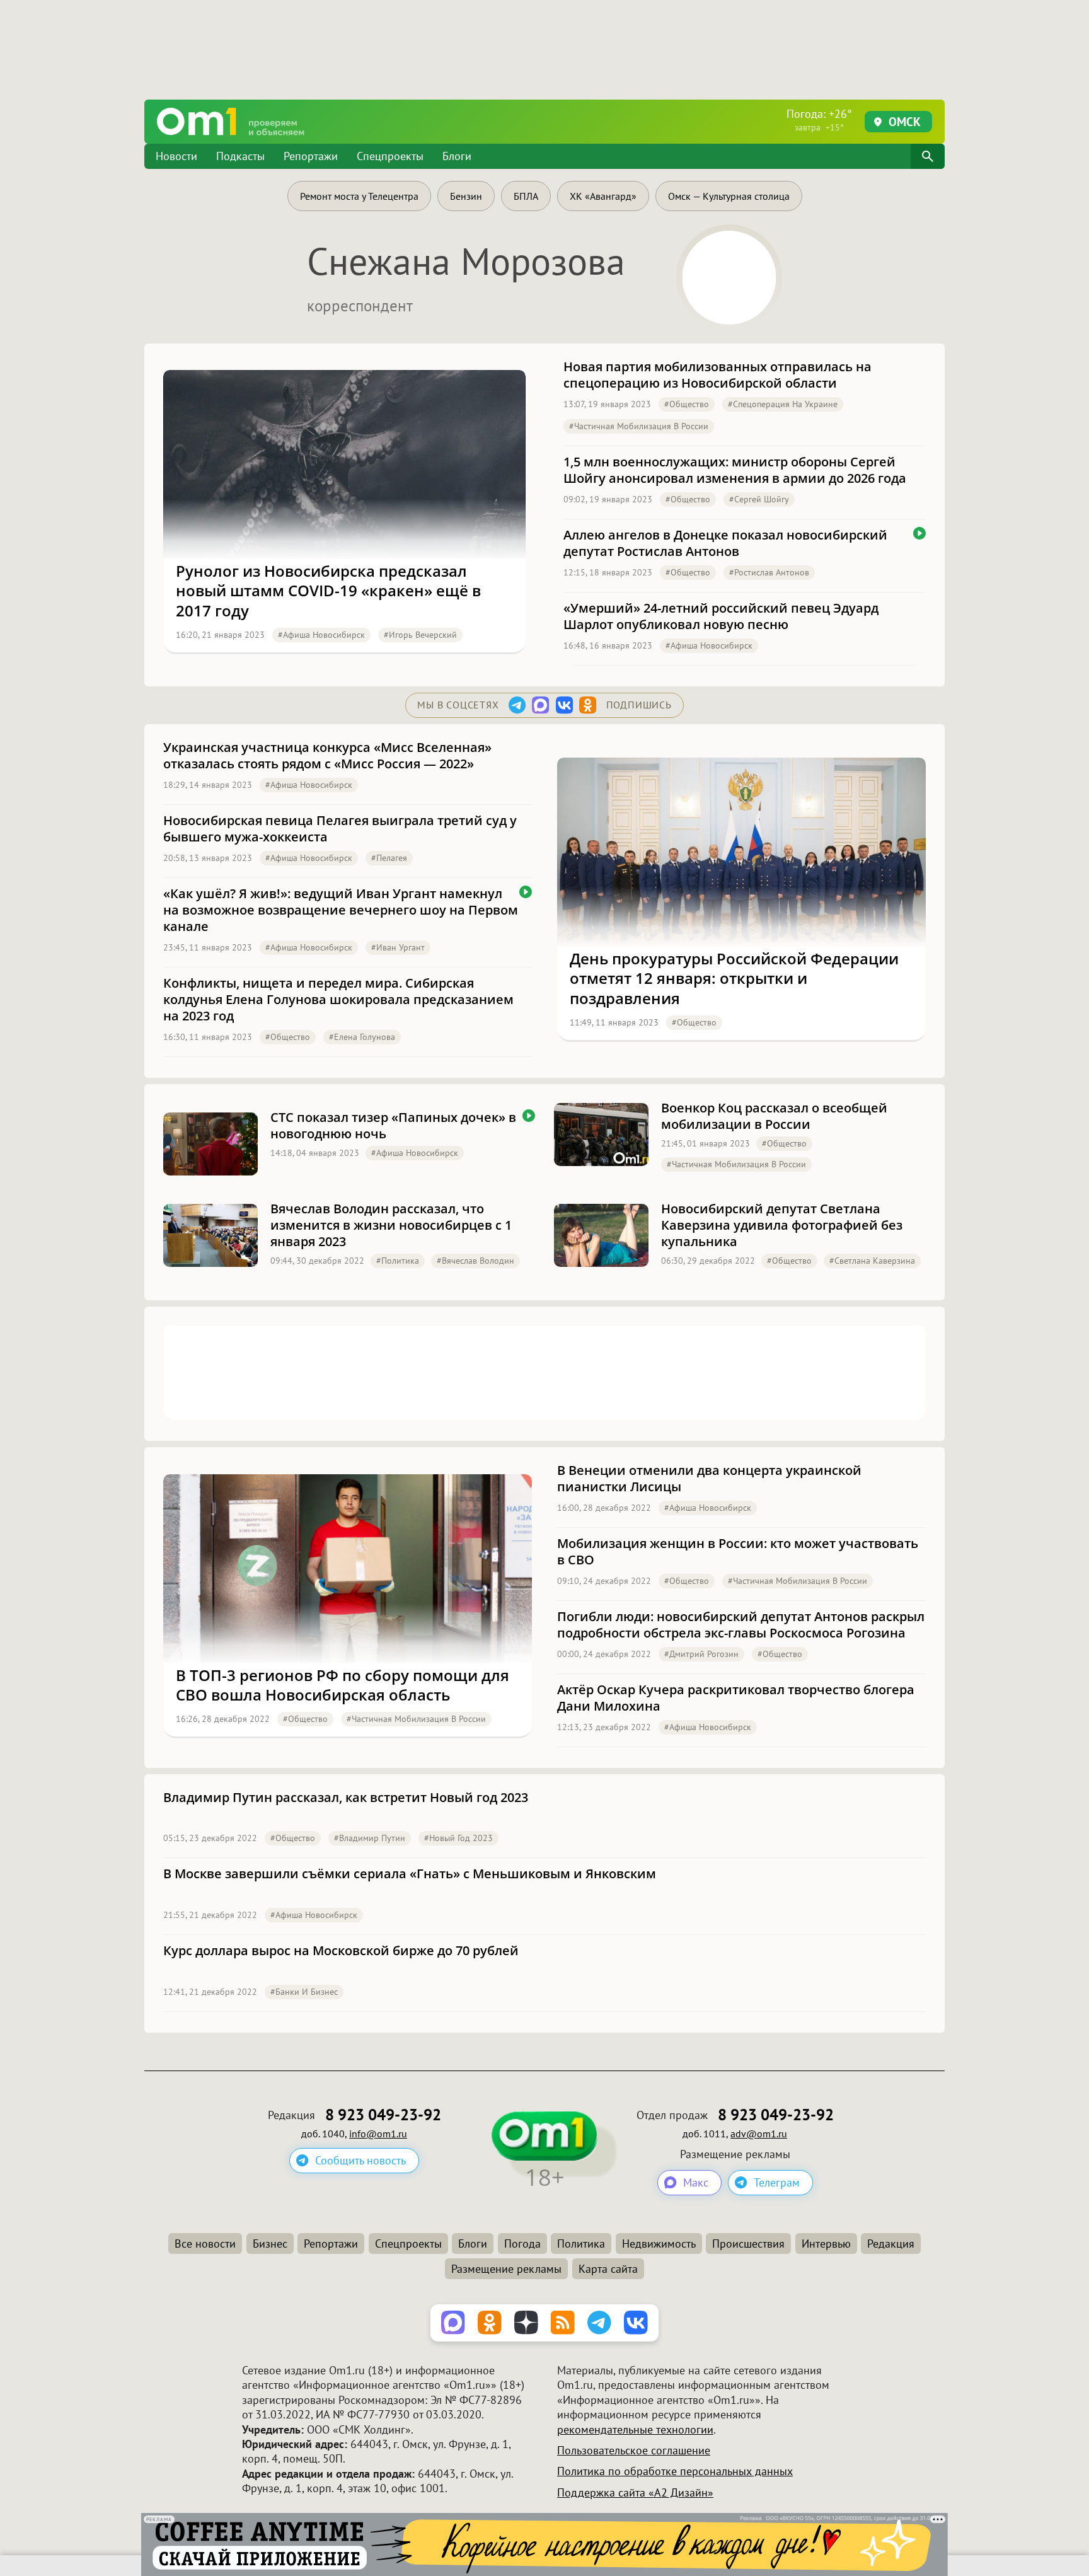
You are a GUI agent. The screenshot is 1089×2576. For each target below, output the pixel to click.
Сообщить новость (360, 2160)
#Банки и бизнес (304, 1992)
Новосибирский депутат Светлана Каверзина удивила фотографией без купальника (782, 1225)
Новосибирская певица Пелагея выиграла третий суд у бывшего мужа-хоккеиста (340, 829)
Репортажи (311, 156)
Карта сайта (608, 2269)
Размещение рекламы (506, 2269)
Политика (581, 2244)
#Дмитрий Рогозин (701, 1654)
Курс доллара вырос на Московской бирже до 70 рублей (341, 1951)
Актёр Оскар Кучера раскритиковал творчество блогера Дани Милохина (736, 1698)
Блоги (457, 156)
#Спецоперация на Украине (783, 404)
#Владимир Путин (370, 1838)
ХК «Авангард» (603, 196)
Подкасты (240, 156)
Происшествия (748, 2244)
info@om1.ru (378, 2134)
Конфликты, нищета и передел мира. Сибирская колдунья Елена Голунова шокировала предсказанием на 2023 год (338, 1000)
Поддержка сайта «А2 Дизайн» (635, 2492)
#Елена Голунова (362, 1037)
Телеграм (777, 2182)
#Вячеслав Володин (475, 1261)
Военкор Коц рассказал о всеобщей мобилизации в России (774, 1116)
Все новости (205, 2244)
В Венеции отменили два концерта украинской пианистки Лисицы (709, 1479)
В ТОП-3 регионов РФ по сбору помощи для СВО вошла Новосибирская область (343, 1685)
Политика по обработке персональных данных (675, 2471)
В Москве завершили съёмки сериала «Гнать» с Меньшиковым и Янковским (410, 1874)
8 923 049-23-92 (383, 2115)
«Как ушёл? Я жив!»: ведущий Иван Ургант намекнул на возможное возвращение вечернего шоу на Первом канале (341, 910)
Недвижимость (659, 2244)
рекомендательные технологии (635, 2429)
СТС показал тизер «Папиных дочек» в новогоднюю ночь (393, 1126)
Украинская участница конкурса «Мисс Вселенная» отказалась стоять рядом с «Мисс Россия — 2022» (327, 756)
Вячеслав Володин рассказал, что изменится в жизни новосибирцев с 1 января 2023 (391, 1225)
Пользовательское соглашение (634, 2450)
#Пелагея (389, 858)
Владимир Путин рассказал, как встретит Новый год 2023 (346, 1798)
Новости (176, 156)
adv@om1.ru (759, 2134)
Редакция (891, 2244)
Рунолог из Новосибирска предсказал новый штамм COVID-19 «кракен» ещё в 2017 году (328, 591)
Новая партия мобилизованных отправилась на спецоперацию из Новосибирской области (717, 375)
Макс (696, 2182)
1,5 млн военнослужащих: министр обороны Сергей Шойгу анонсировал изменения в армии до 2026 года (735, 470)
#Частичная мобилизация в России (639, 426)
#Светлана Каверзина (872, 1261)
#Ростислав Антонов (769, 572)
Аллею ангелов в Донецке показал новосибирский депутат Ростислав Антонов (725, 543)
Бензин (466, 196)
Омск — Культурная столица (729, 196)
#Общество (687, 404)
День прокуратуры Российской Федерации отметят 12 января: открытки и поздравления (734, 978)
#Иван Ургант (398, 947)
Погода (522, 2244)
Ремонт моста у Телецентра (359, 196)
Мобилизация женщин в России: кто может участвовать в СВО (738, 1552)
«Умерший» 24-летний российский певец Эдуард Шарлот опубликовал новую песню (721, 616)
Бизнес (270, 2244)
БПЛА (526, 196)
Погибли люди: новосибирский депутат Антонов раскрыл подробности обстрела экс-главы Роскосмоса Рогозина (741, 1625)
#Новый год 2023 (458, 1838)
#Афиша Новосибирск (321, 635)
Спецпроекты (390, 156)
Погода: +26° (819, 120)
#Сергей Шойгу (759, 499)
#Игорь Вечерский (420, 635)
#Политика (398, 1261)
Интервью (826, 2244)
